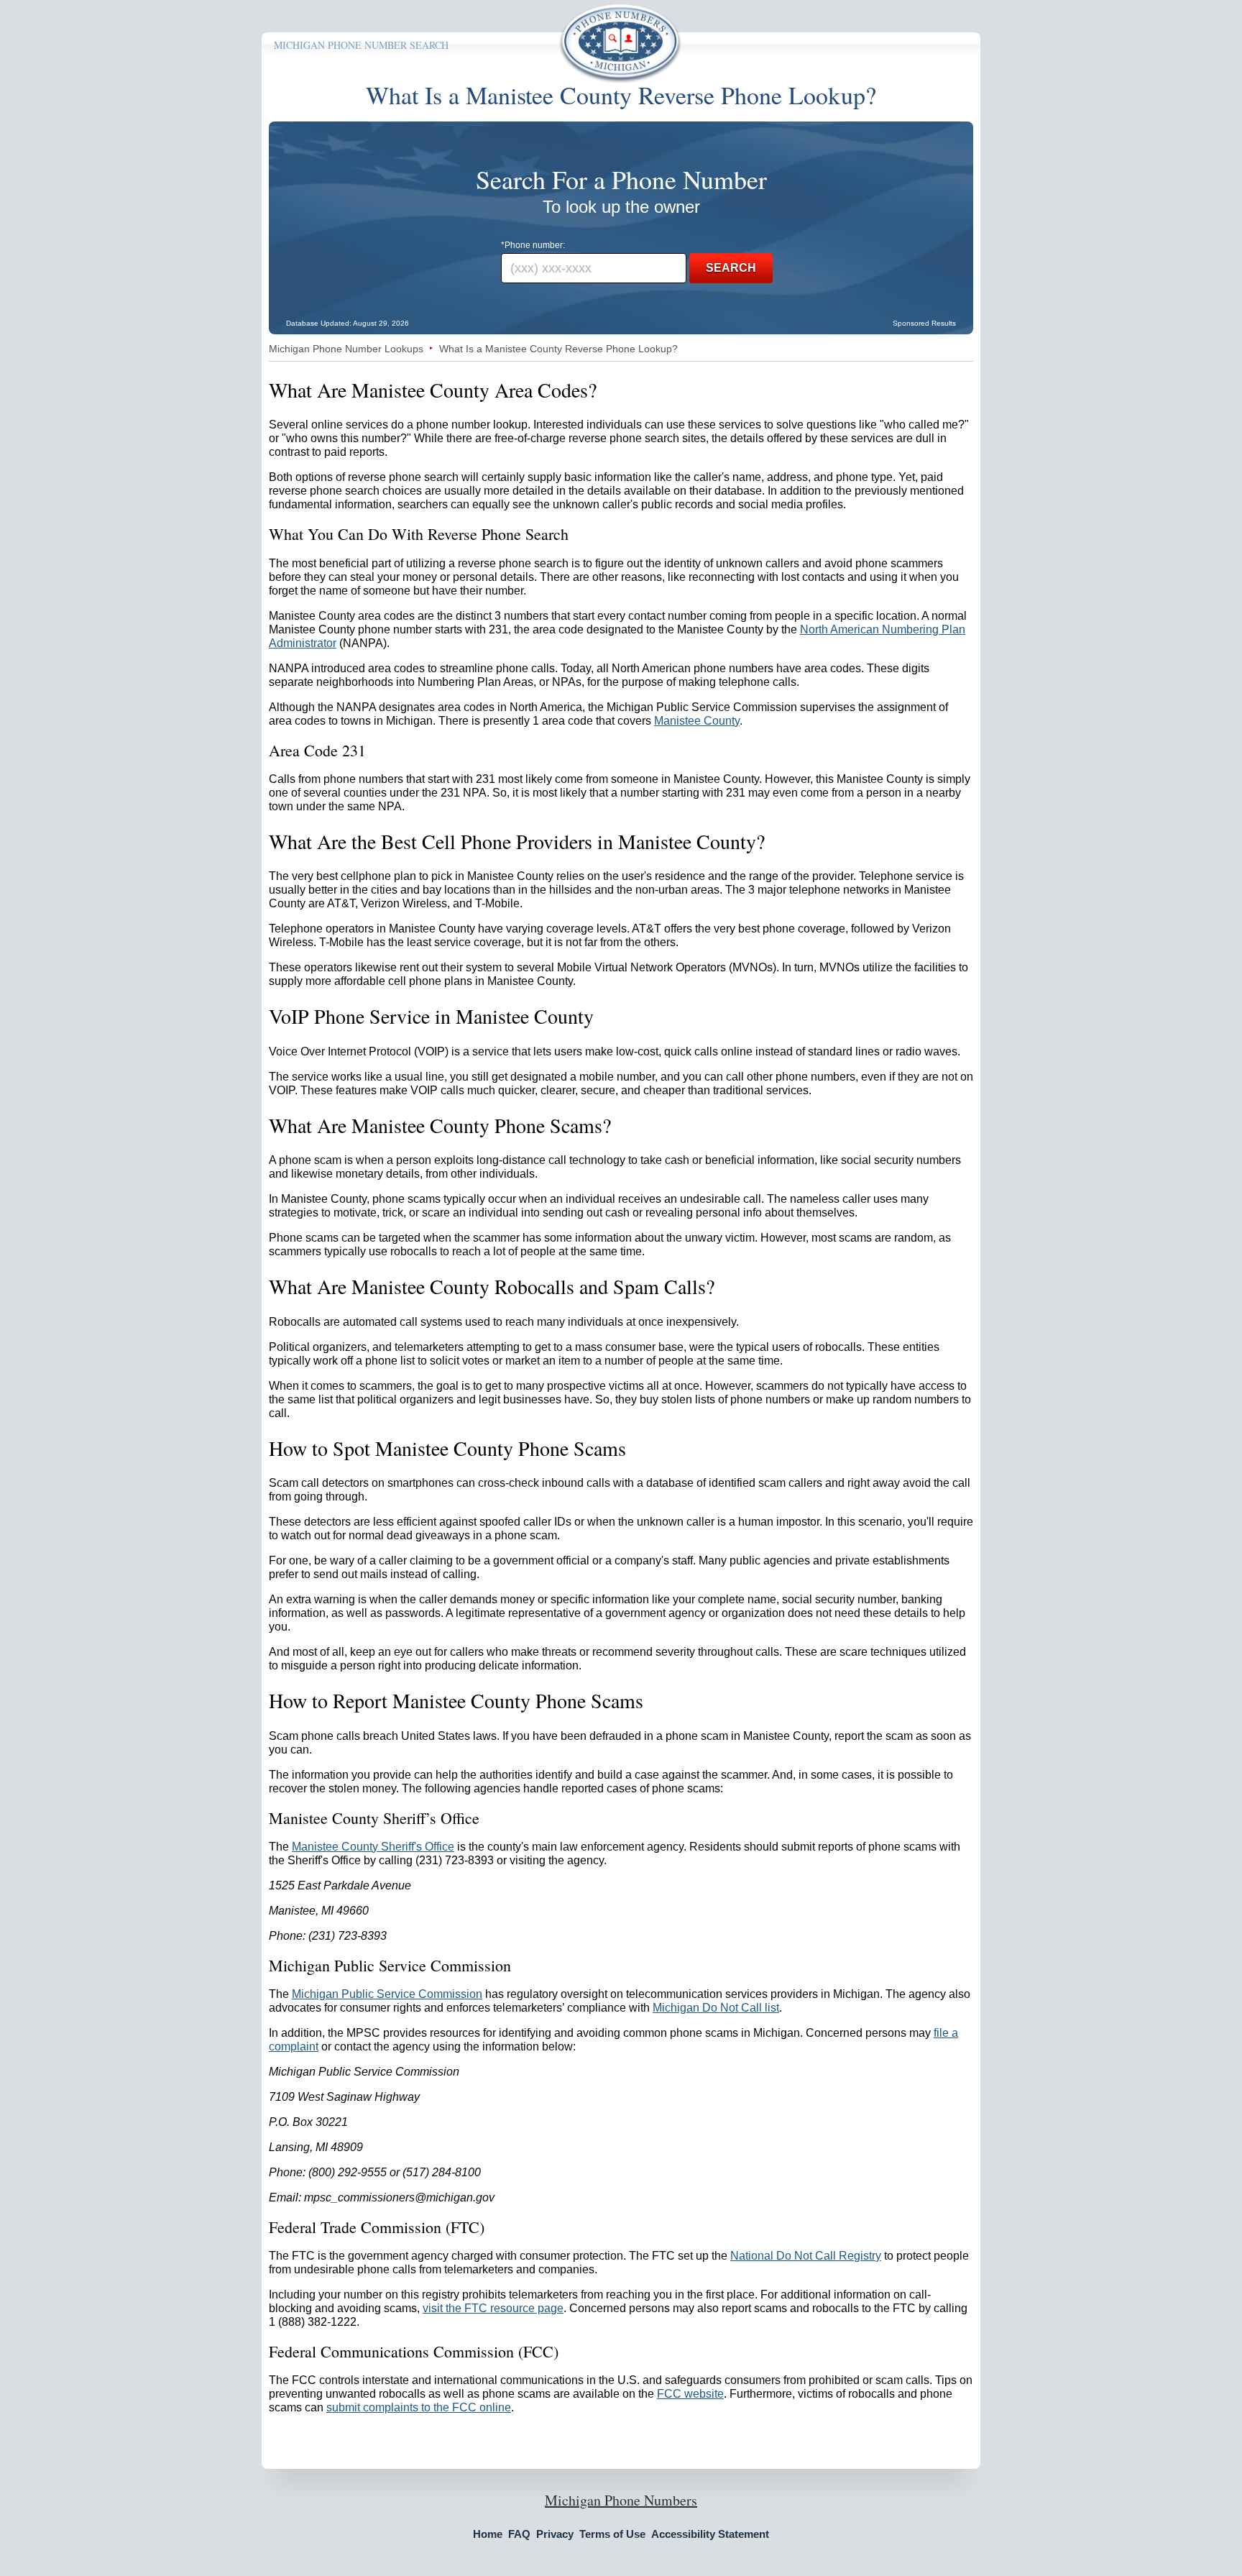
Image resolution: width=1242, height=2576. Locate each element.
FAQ (519, 2534)
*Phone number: (533, 245)
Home (488, 2534)
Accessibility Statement (710, 2534)
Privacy (555, 2534)
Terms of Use (612, 2534)
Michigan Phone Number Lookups (346, 349)
